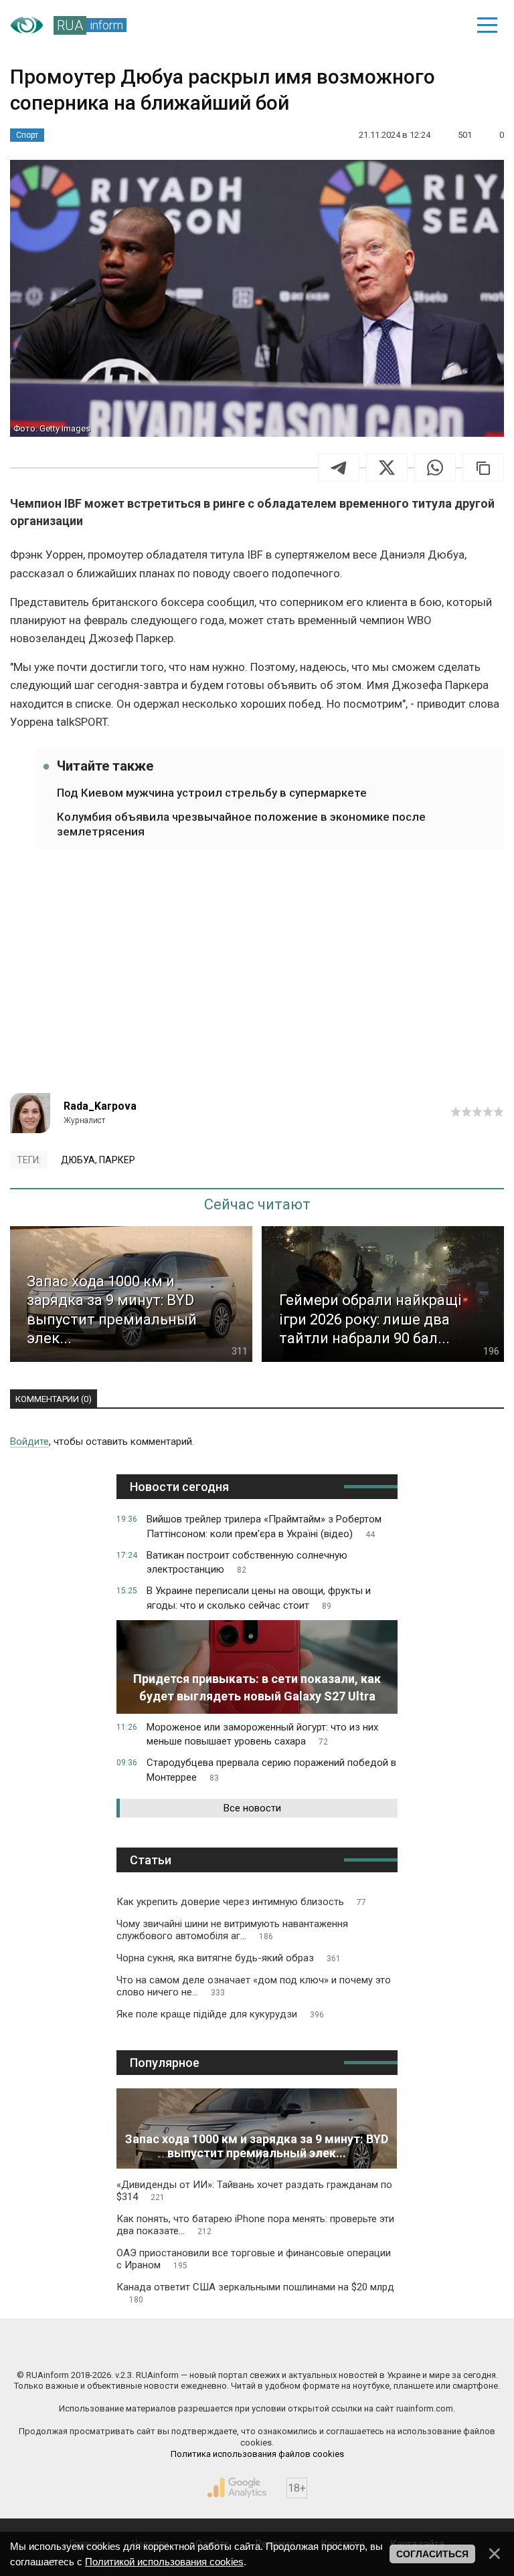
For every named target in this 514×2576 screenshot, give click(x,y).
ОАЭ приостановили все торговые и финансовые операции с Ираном (254, 2259)
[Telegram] (339, 468)
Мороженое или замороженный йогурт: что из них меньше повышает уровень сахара (262, 1735)
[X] (387, 468)
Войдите (29, 1442)
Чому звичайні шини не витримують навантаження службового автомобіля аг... (232, 1930)
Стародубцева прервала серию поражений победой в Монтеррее (271, 1770)
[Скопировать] (483, 468)
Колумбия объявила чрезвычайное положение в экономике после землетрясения (241, 824)
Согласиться (432, 2554)
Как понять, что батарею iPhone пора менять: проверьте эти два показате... (255, 2225)
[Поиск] (395, 25)
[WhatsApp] (435, 468)
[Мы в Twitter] (381, 2347)
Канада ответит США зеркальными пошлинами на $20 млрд (255, 2293)
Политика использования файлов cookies (257, 2454)
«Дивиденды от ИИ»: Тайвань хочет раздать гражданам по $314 (254, 2191)
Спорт (27, 135)
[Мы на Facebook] (134, 2347)
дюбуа (78, 1160)
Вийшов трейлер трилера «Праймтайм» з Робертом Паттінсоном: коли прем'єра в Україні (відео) (264, 1526)
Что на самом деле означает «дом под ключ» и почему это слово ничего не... (254, 1986)
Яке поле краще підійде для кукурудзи (220, 2014)
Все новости (252, 1808)
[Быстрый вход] (441, 25)
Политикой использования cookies (164, 2562)
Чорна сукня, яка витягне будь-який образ (229, 1958)
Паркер (117, 1160)
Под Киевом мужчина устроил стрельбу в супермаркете (212, 793)
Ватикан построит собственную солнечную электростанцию (247, 1563)
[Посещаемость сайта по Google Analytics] (237, 2488)
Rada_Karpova (100, 1106)
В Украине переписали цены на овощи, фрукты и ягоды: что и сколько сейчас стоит (259, 1598)
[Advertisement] (257, 979)
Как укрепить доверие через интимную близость (241, 1902)
